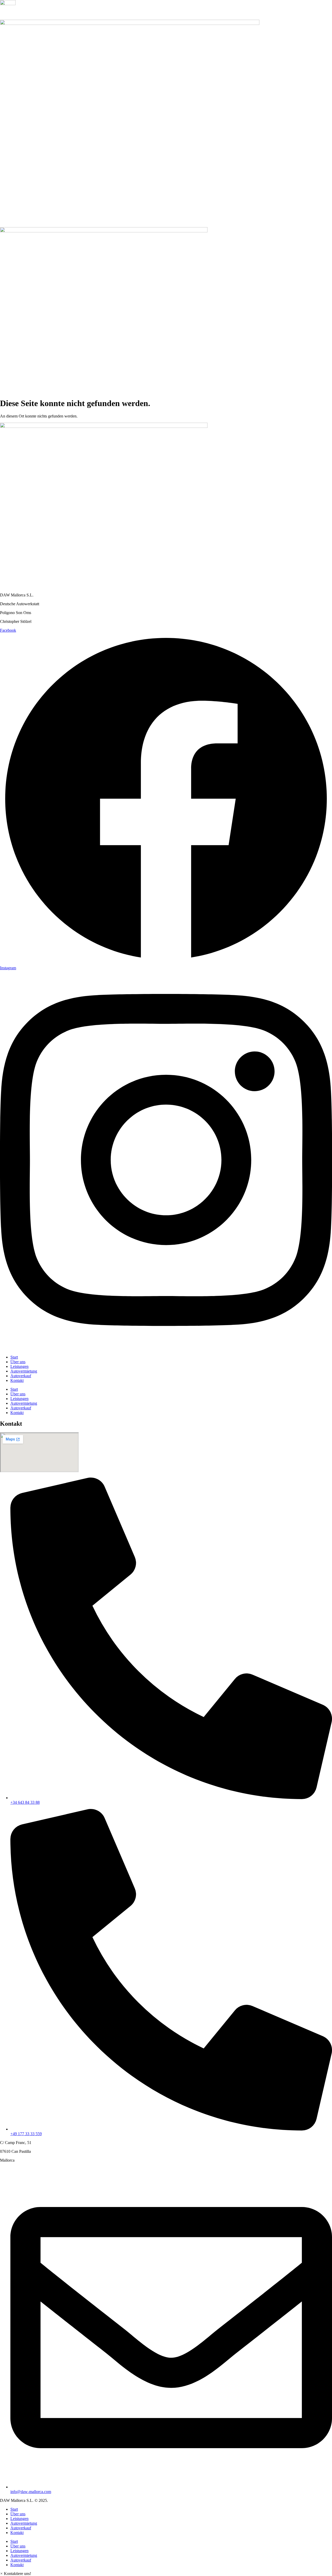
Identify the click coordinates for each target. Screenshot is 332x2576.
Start (14, 1357)
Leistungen (19, 1366)
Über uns (18, 1362)
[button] (16, 2574)
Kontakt (17, 1380)
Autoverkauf (21, 1376)
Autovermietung (24, 1371)
